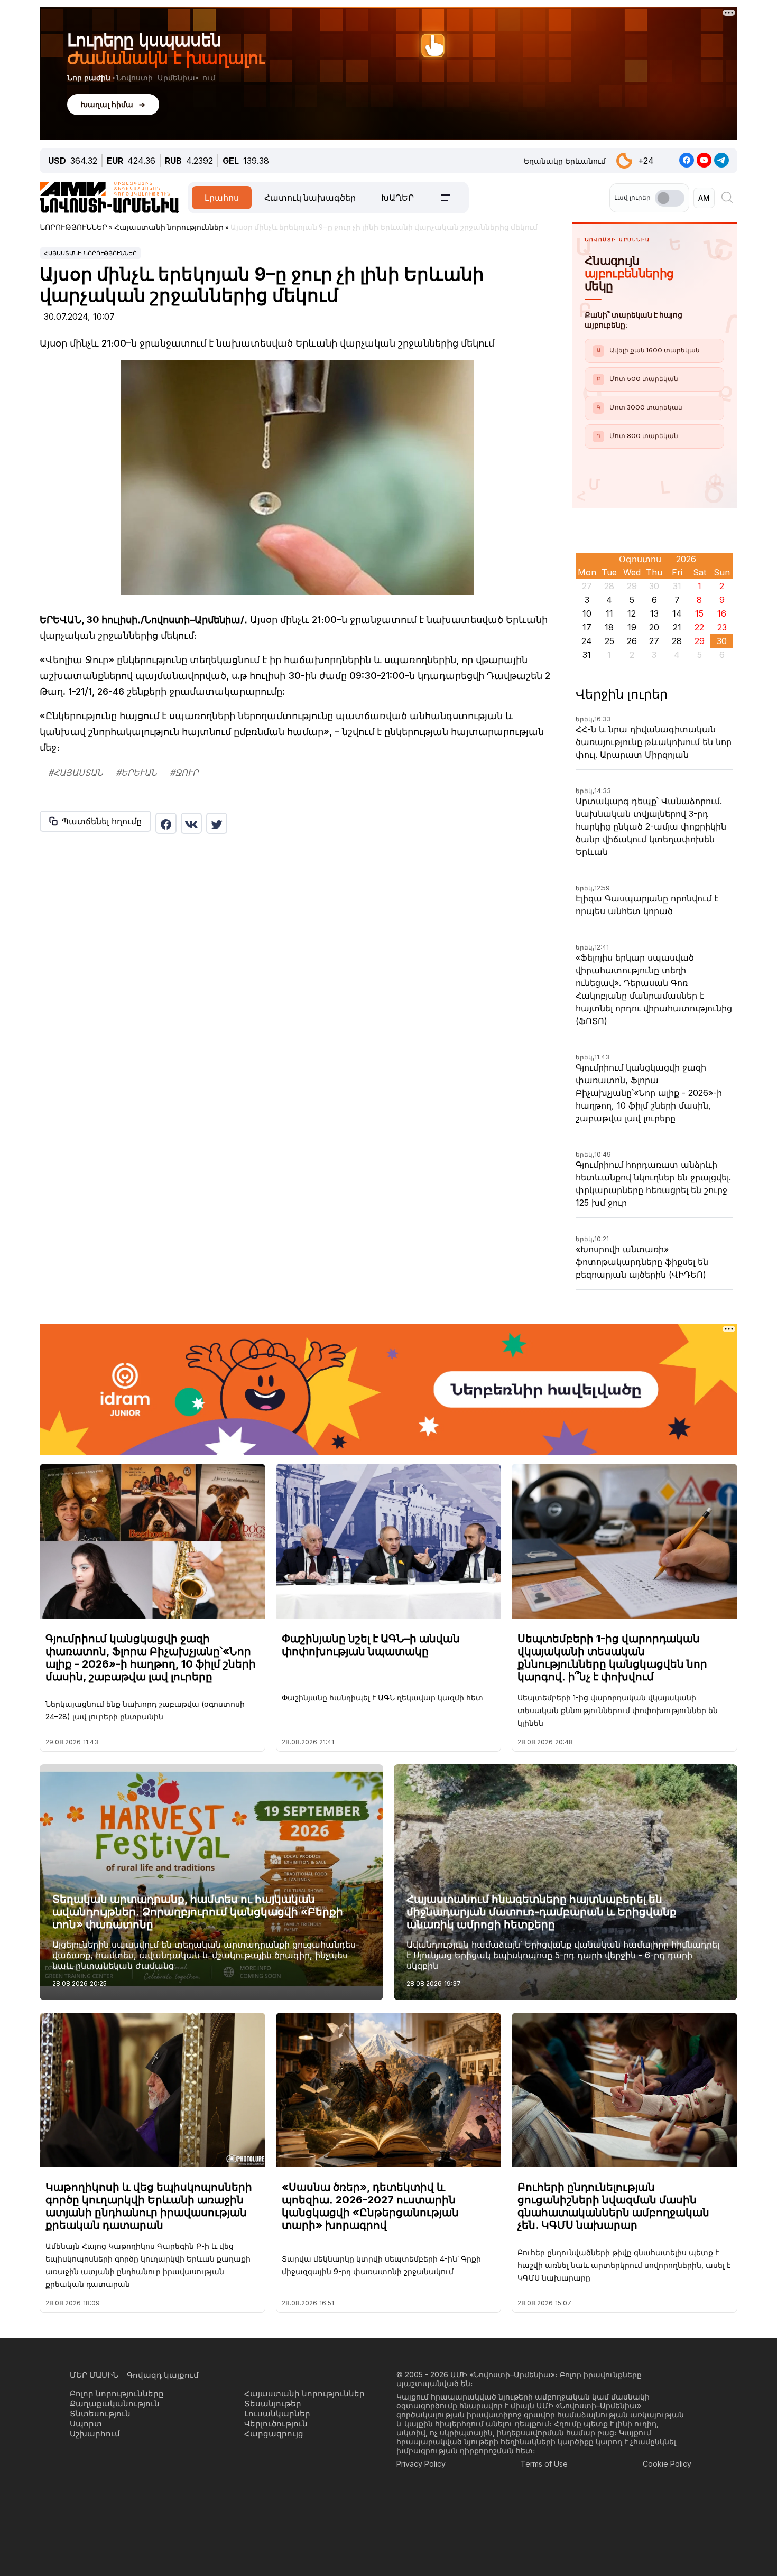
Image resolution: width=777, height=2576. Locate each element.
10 (587, 613)
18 (609, 627)
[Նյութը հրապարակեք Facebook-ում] (166, 823)
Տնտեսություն (100, 2414)
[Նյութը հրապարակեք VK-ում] (191, 823)
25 (609, 641)
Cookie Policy (667, 2464)
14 (677, 613)
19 (632, 627)
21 (677, 627)
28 (677, 641)
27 (654, 641)
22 (699, 627)
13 (654, 613)
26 (632, 641)
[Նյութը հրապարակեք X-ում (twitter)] (217, 823)
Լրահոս (222, 198)
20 (654, 627)
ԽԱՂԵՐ (397, 198)
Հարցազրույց (274, 2434)
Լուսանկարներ (277, 2414)
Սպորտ (86, 2424)
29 (700, 641)
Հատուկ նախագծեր (310, 198)
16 (722, 613)
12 (632, 613)
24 (587, 641)
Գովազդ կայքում (163, 2375)
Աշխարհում (95, 2434)
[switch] (670, 198)
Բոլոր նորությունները (117, 2393)
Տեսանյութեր (273, 2403)
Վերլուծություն (276, 2424)
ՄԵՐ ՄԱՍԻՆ (94, 2375)
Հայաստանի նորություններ (90, 253)
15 (699, 613)
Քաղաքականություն (115, 2403)
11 (609, 613)
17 (587, 627)
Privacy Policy (421, 2464)
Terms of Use (544, 2464)
